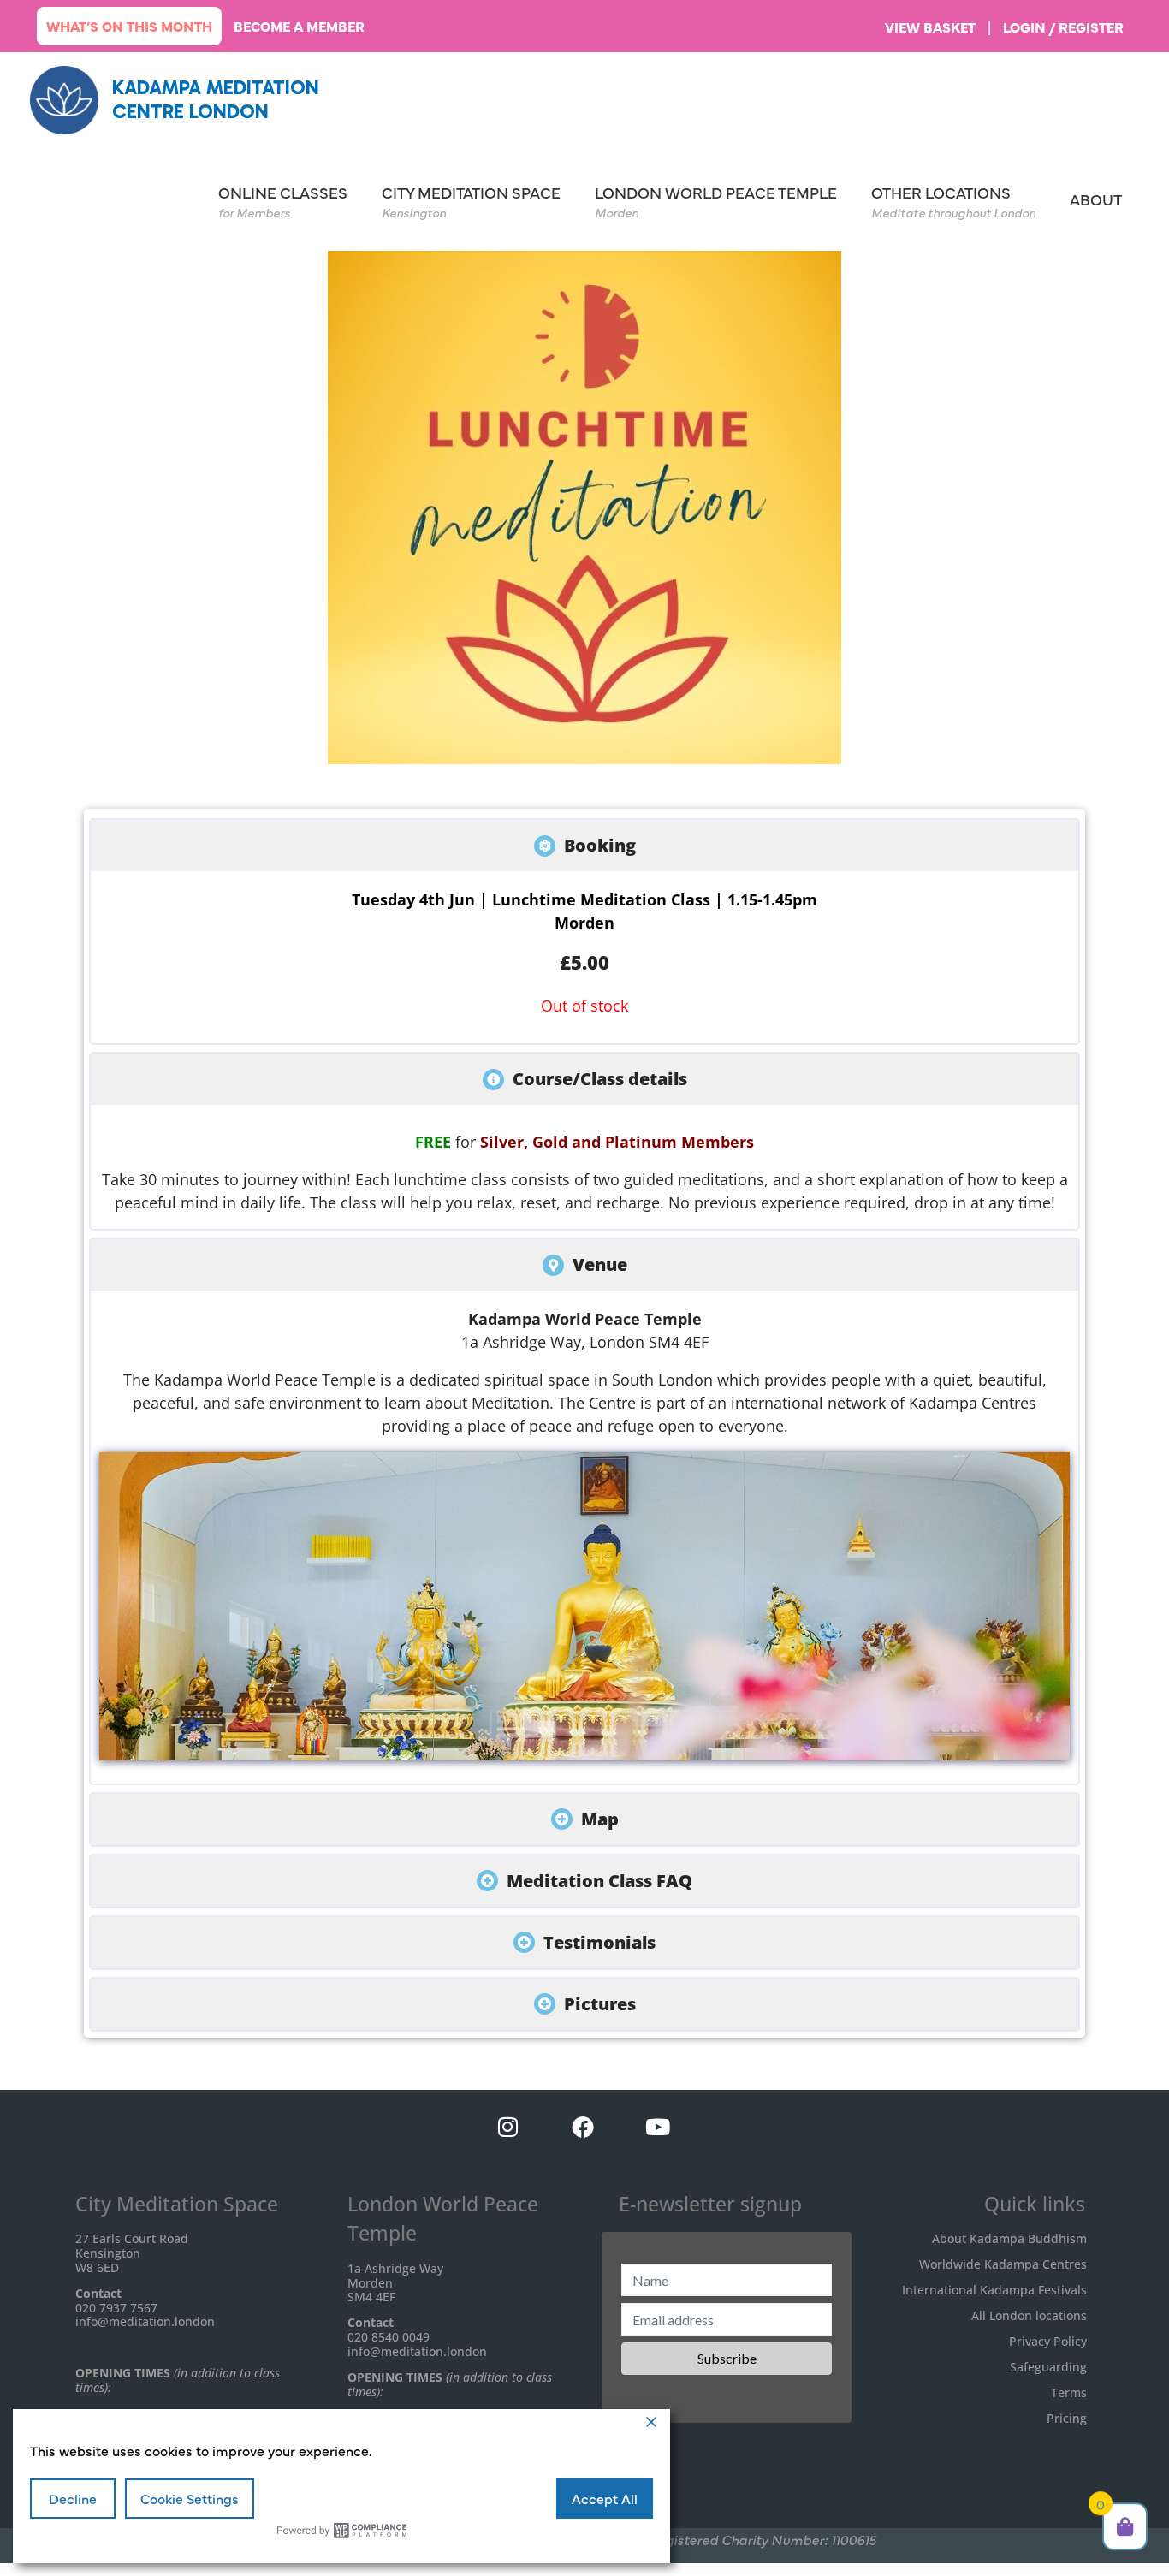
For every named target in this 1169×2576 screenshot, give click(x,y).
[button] (584, 846)
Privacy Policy (1048, 2341)
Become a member (299, 26)
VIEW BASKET (930, 27)
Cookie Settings (190, 2498)
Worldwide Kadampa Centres (1003, 2264)
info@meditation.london (145, 2321)
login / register (1063, 27)
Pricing (1067, 2418)
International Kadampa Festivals (994, 2290)
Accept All (605, 2498)
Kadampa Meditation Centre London (216, 99)
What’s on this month (129, 26)
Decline (73, 2498)
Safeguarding (1048, 2367)
